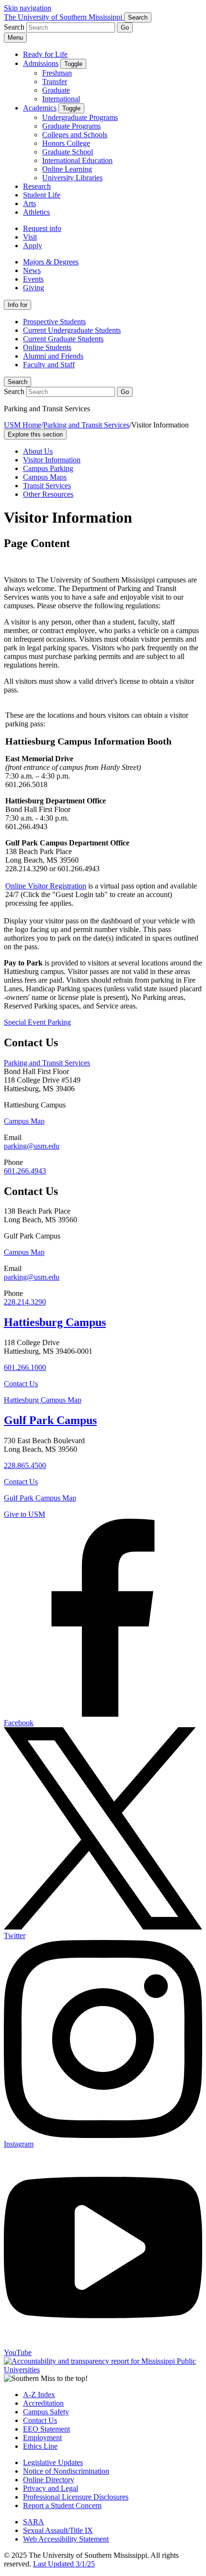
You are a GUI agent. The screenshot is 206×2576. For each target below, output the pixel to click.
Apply (33, 246)
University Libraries (72, 178)
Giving (34, 288)
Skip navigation (28, 8)
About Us (38, 451)
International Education (77, 160)
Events (33, 279)
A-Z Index (39, 2395)
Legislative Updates (53, 2462)
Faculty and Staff (49, 365)
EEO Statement (46, 2429)
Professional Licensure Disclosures (76, 2497)
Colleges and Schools (75, 135)
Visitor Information (52, 460)
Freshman (57, 73)
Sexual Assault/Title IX (58, 2530)
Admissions (41, 63)
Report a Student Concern (62, 2505)
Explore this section (35, 434)
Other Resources (48, 494)
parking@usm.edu (32, 1146)
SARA (34, 2522)
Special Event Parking (37, 1022)
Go (125, 27)
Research (37, 186)
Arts (29, 203)
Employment (42, 2438)
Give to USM (24, 1514)
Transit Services (47, 486)
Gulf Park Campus (50, 1420)
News (32, 270)
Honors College (66, 143)
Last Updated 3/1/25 (64, 2564)
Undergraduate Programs (80, 117)
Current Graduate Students (63, 339)
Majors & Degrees (51, 262)
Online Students (47, 347)
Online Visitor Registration (46, 886)
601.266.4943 (25, 1171)
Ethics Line (40, 2446)
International (61, 99)
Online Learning (67, 169)
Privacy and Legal (51, 2488)
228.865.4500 (25, 1465)
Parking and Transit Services (86, 425)
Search (17, 382)
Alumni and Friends (53, 356)
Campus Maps (45, 477)
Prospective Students (54, 322)
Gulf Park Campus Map (40, 1498)
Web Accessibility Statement (66, 2539)
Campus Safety (46, 2412)
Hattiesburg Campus (55, 1322)
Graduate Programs (71, 126)
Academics (40, 108)
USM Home (23, 425)
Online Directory (49, 2480)
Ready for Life (45, 54)
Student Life (42, 195)
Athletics (36, 212)
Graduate (56, 90)
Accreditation (43, 2403)
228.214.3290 (25, 1302)
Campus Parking (48, 468)
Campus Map (24, 1121)
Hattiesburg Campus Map (43, 1400)
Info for (17, 305)
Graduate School (68, 152)
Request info (42, 228)
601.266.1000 (25, 1367)
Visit (30, 237)
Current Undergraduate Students (72, 330)
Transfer (55, 82)
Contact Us (21, 1384)
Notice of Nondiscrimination (66, 2471)
